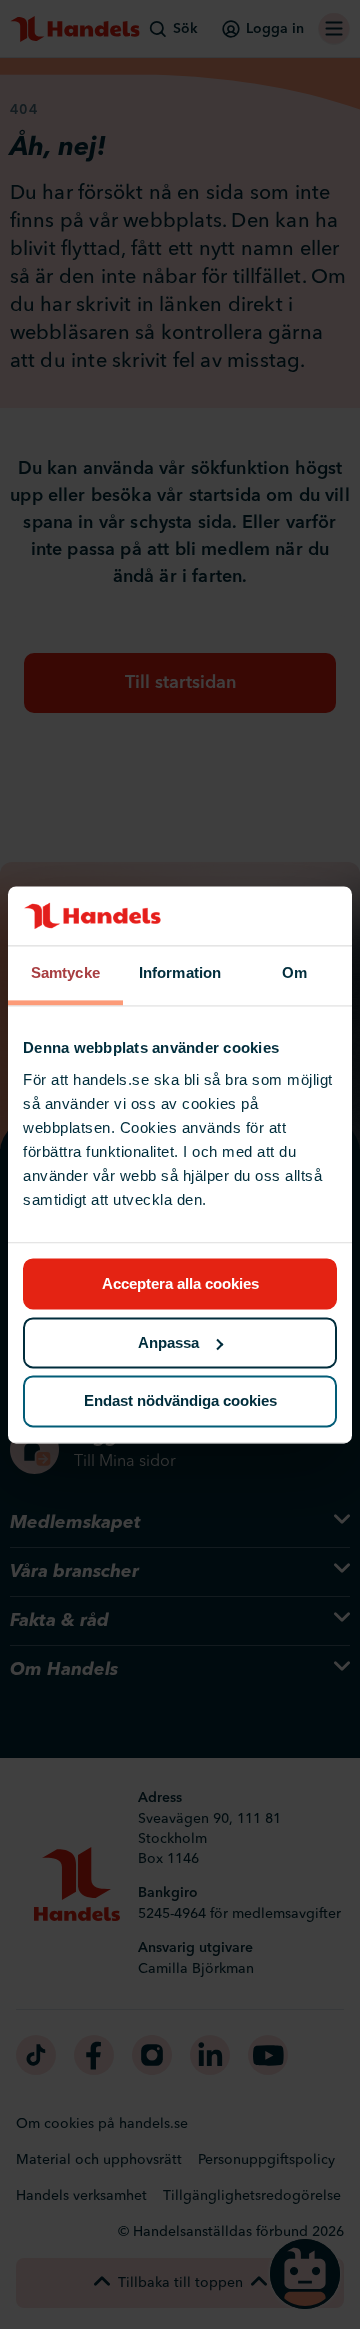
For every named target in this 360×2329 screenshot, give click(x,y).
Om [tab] (294, 973)
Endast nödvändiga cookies (180, 1401)
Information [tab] (180, 973)
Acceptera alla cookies (180, 1283)
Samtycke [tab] (65, 973)
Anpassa (168, 1342)
